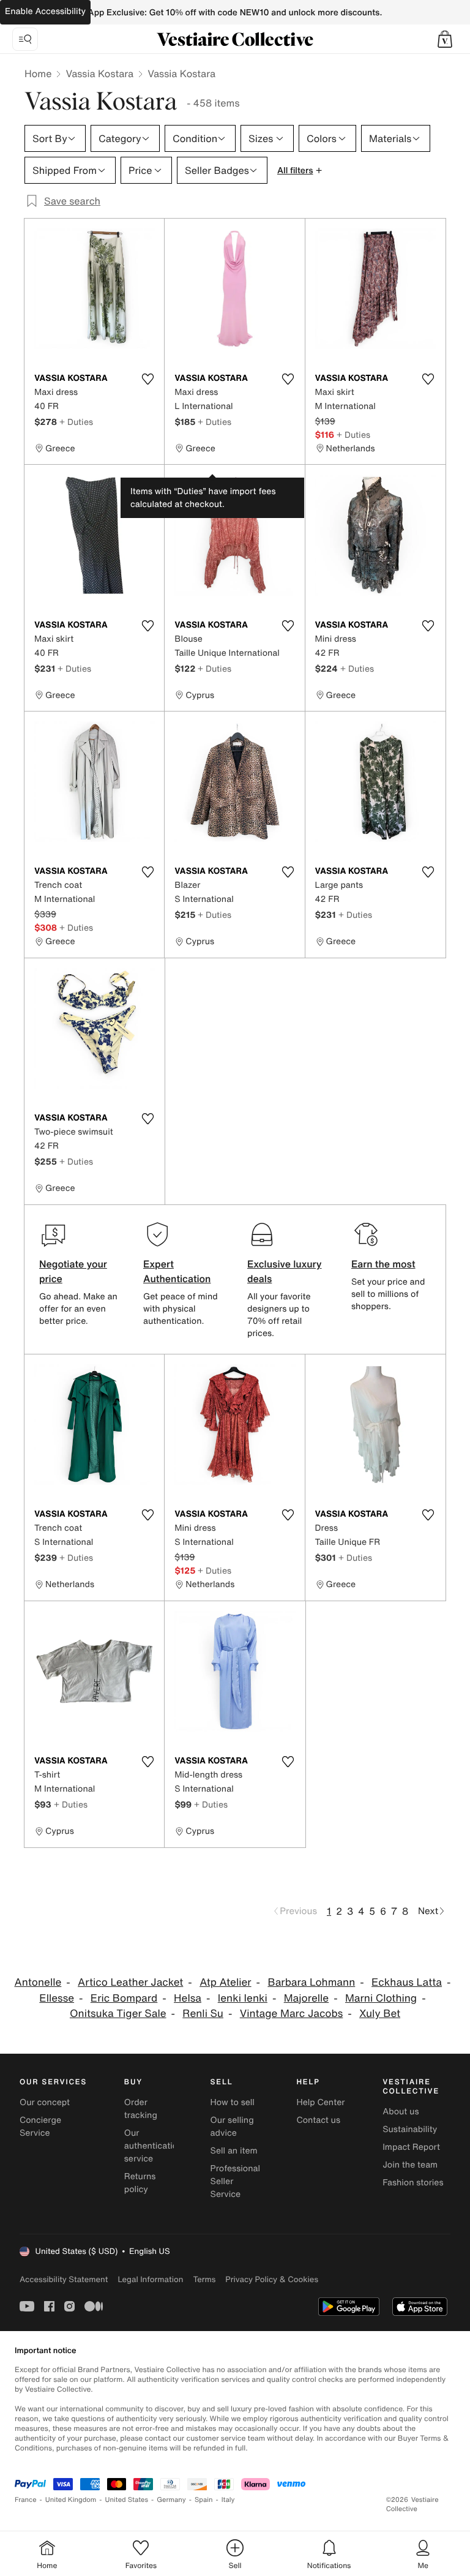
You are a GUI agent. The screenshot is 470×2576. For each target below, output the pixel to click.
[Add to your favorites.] (147, 379)
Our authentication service (154, 2146)
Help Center (320, 2102)
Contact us (318, 2120)
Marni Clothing (381, 1998)
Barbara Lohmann (311, 1982)
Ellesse (57, 1998)
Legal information (150, 2279)
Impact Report (411, 2147)
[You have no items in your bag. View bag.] (445, 39)
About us (401, 2112)
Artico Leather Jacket (130, 1982)
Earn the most (383, 1264)
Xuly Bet (380, 2014)
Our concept (45, 2102)
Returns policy (140, 2183)
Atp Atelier (225, 1982)
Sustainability (410, 2129)
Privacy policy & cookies (272, 2279)
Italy (228, 2500)
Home (38, 73)
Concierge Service (40, 2127)
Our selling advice (232, 2127)
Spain (204, 2500)
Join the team (410, 2165)
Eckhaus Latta (407, 1982)
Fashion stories (413, 2183)
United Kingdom (71, 2500)
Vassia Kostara (99, 73)
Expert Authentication (177, 1271)
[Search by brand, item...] (25, 39)
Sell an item (234, 2151)
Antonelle (38, 1982)
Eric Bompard (124, 1998)
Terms (204, 2279)
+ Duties (76, 422)
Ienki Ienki (243, 1998)
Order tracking (141, 2109)
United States (127, 2500)
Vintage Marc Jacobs (292, 2014)
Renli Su (203, 2014)
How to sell (233, 2102)
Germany (171, 2500)
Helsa (188, 1998)
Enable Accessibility (45, 11)
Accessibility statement (64, 2279)
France (26, 2500)
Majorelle (307, 1998)
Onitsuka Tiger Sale (118, 2014)
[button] (445, 39)
